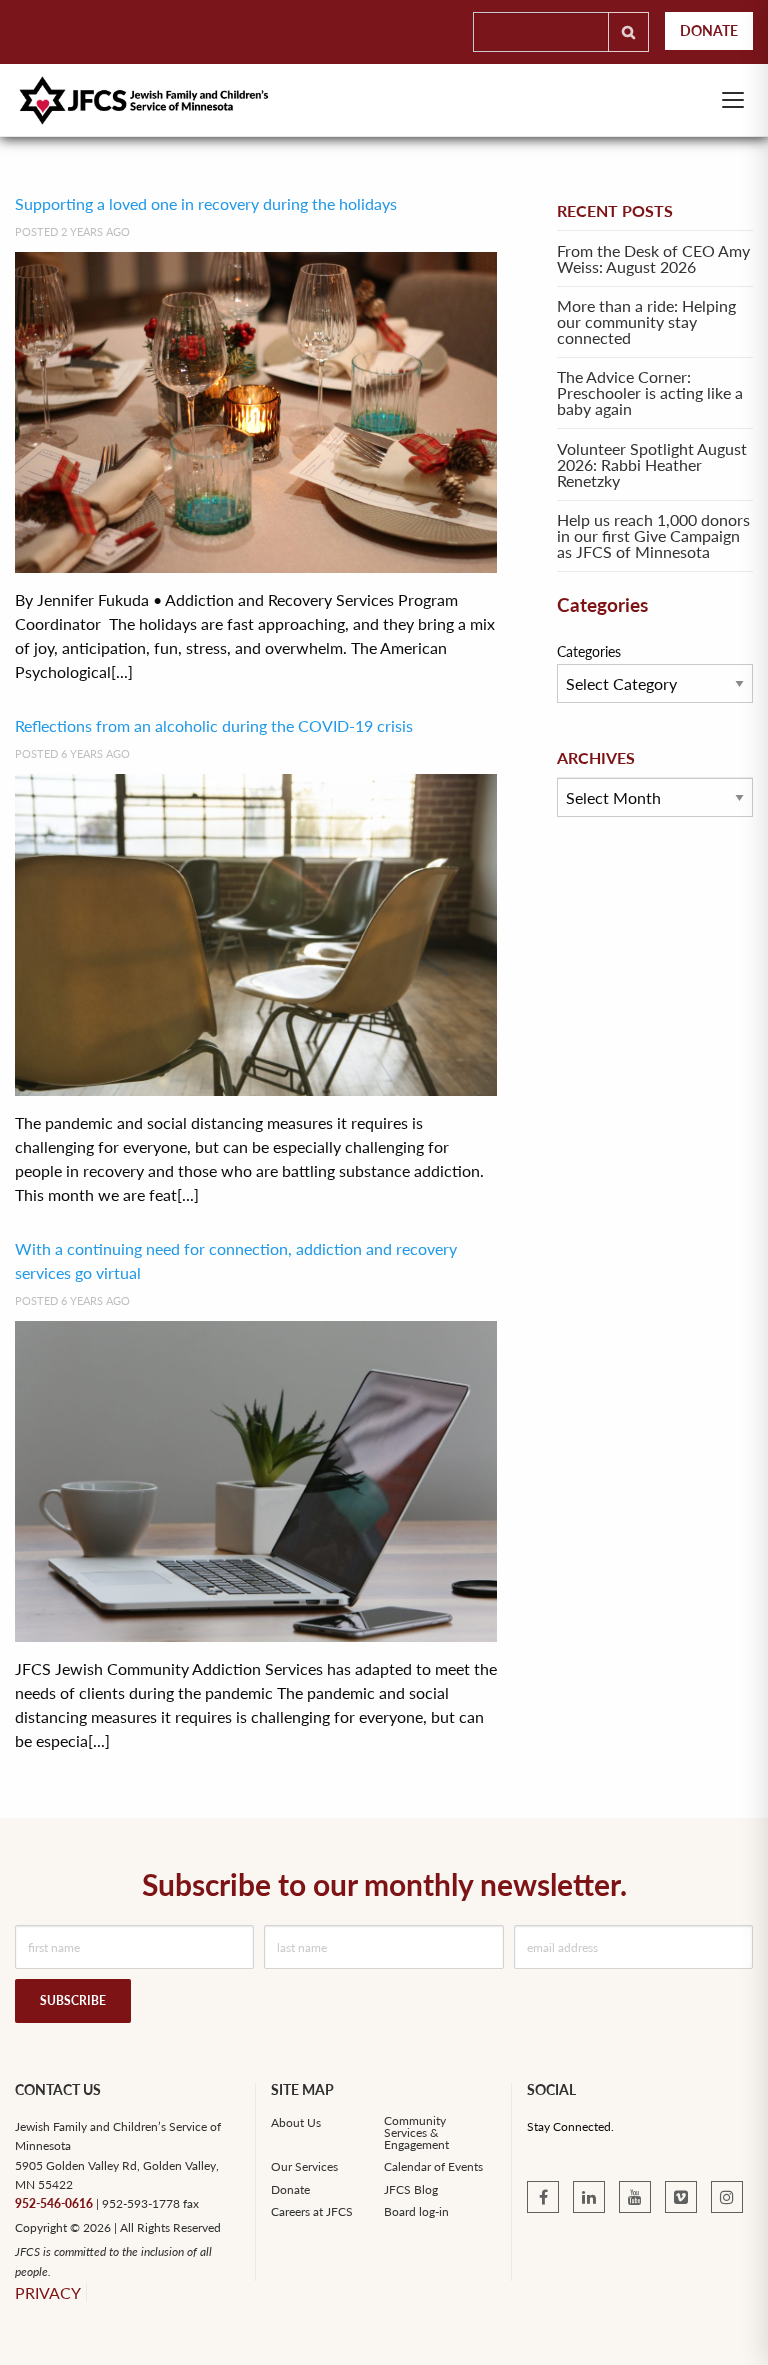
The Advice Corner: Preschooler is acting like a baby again (650, 392)
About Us (296, 2123)
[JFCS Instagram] (727, 2197)
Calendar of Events (433, 2167)
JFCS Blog (411, 2190)
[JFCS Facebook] (543, 2197)
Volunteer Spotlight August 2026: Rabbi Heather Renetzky (652, 464)
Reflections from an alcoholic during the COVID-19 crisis (214, 725)
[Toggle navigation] (733, 100)
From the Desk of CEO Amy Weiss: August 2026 (653, 258)
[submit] (628, 32)
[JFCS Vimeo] (681, 2197)
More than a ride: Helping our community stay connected (646, 321)
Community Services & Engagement (416, 2133)
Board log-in (416, 2212)
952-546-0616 (54, 2203)
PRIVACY (48, 2292)
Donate (709, 30)
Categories (589, 651)
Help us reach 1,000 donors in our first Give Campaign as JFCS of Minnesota (653, 535)
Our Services (304, 2167)
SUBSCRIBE (73, 2000)
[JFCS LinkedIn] (589, 2197)
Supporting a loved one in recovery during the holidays (208, 203)
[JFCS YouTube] (635, 2197)
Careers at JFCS (312, 2212)
